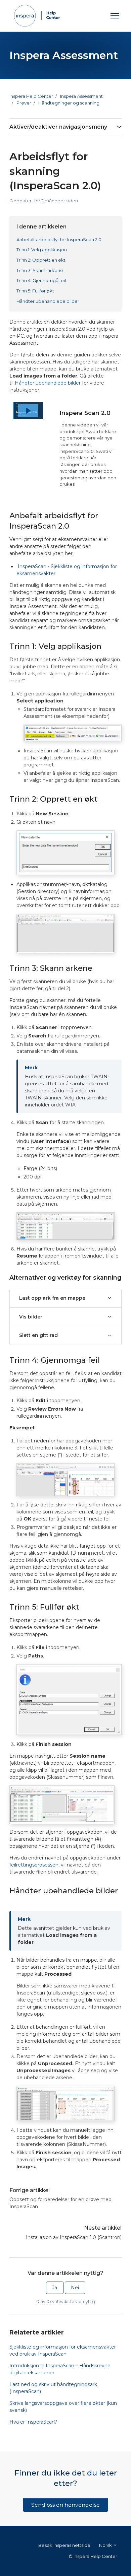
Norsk (106, 2545)
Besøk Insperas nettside (64, 2545)
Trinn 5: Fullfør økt (35, 291)
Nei (75, 2288)
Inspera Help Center (31, 96)
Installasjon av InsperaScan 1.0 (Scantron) (74, 2237)
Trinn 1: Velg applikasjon (42, 250)
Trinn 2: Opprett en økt (41, 260)
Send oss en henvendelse (65, 2505)
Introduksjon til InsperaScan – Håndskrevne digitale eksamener (60, 2369)
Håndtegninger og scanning (69, 103)
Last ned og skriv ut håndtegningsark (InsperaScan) (53, 2388)
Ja (55, 2288)
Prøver (24, 103)
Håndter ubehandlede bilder (48, 301)
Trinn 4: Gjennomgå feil (41, 280)
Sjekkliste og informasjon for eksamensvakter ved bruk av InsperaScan (63, 2350)
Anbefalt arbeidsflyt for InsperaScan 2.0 (59, 240)
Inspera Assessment (81, 96)
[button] (28, 411)
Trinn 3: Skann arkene (40, 270)
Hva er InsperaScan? (33, 2422)
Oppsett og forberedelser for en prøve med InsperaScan (60, 2203)
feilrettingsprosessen (34, 1865)
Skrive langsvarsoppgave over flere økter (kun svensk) (63, 2407)
